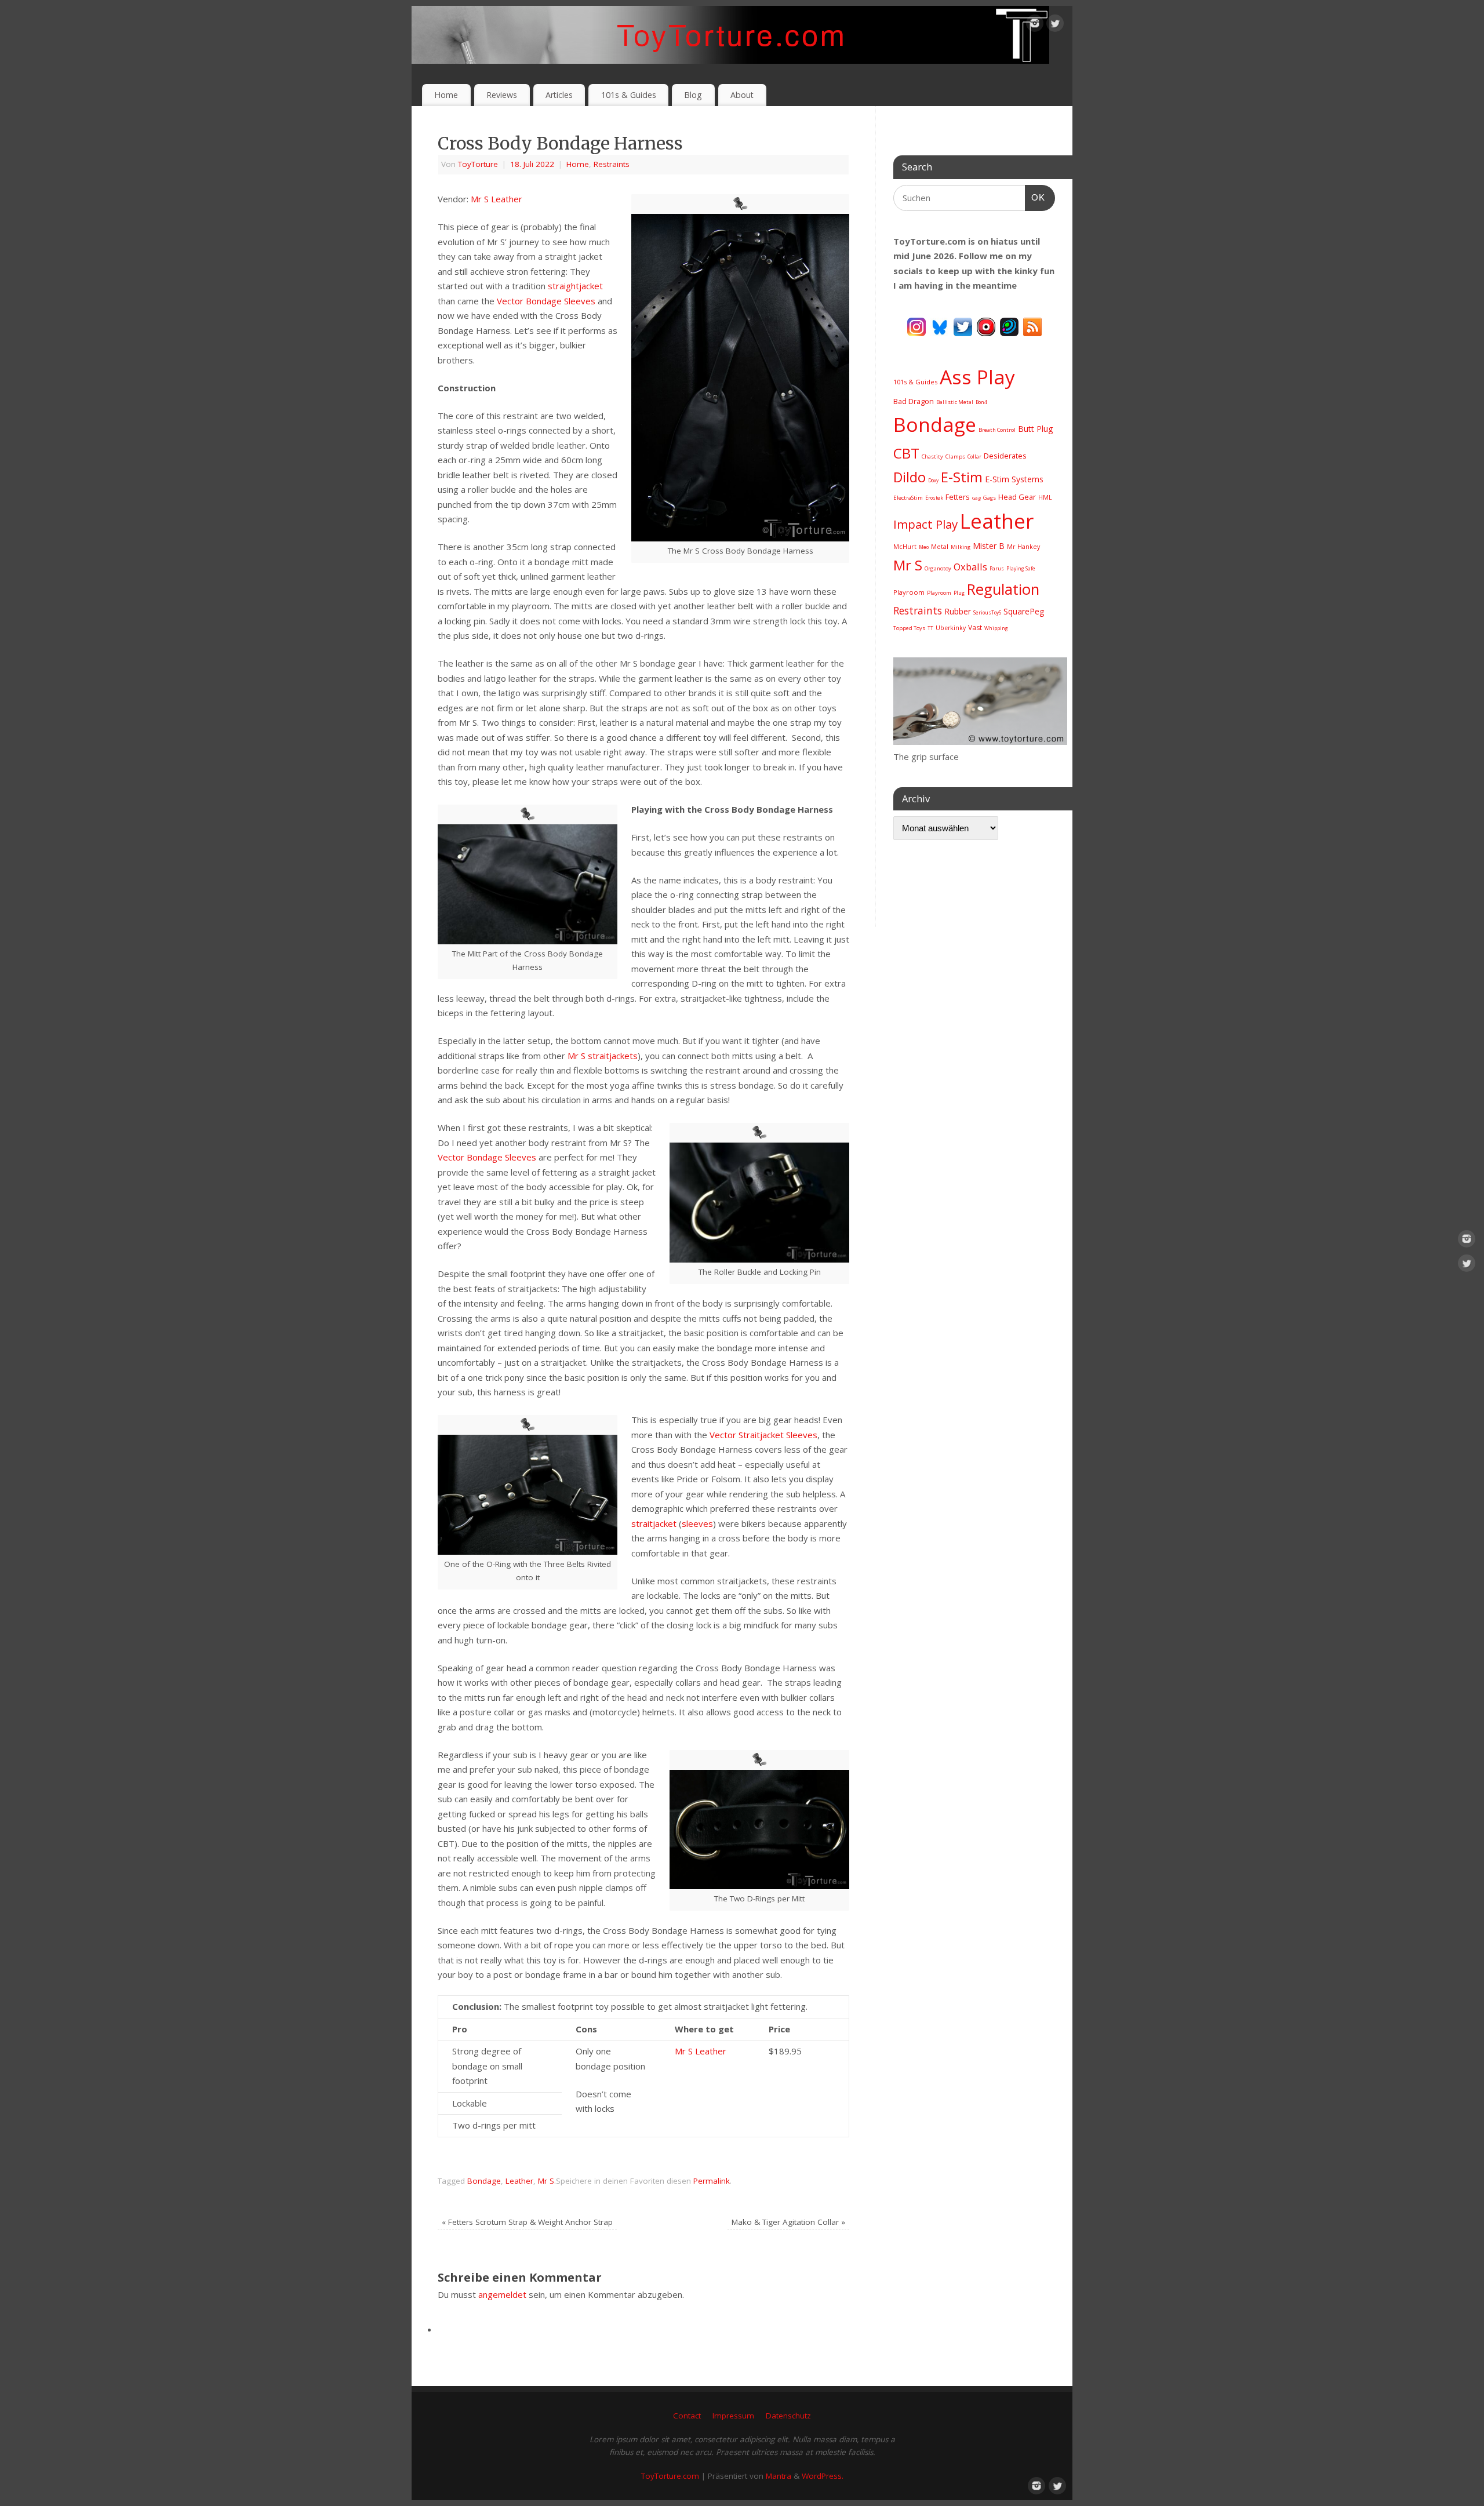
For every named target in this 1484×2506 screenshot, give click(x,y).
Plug (959, 593)
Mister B (989, 546)
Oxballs (970, 567)
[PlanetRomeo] (1009, 326)
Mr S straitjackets (603, 1056)
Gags (990, 498)
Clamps (955, 457)
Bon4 (981, 402)
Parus (997, 568)
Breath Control (997, 430)
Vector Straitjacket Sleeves (763, 1435)
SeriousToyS (987, 612)
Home (446, 95)
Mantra (779, 2476)
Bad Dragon (914, 401)
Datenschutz (788, 2416)
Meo (924, 547)
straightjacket (575, 286)
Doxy (933, 480)
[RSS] (1032, 326)
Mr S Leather (497, 199)
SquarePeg (1024, 611)
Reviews (502, 95)
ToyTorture (478, 164)
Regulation (1003, 589)
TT (930, 628)
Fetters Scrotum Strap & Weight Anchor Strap (527, 2222)
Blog (693, 95)
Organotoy (938, 568)
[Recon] (986, 326)
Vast (975, 628)
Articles (559, 95)
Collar (974, 457)
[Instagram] (1035, 26)
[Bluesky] (940, 326)
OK (1035, 197)
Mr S (546, 2181)
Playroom (909, 592)
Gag (976, 498)
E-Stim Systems (1014, 479)
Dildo (910, 477)
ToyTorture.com (670, 2476)
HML (1045, 497)
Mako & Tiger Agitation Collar (788, 2222)
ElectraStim (908, 498)
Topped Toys (909, 628)
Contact (687, 2416)
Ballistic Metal (955, 402)
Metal (940, 546)
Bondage (484, 2181)
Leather (519, 2181)
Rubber (958, 611)
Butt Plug (1035, 429)
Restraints (612, 164)
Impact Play (925, 524)
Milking (961, 547)
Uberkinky (951, 628)
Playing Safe (1021, 568)
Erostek (934, 498)
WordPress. (823, 2476)
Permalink (712, 2181)
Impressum (733, 2416)
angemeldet (502, 2294)
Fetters (958, 497)
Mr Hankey (1023, 547)
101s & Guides (629, 95)
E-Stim (962, 477)
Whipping (996, 628)
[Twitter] (1055, 26)
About (742, 95)
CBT (906, 453)
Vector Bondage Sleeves (546, 301)
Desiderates (1005, 456)
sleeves (697, 1523)
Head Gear (1017, 497)
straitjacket (654, 1523)
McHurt (905, 546)
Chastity (932, 457)
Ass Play (977, 377)
